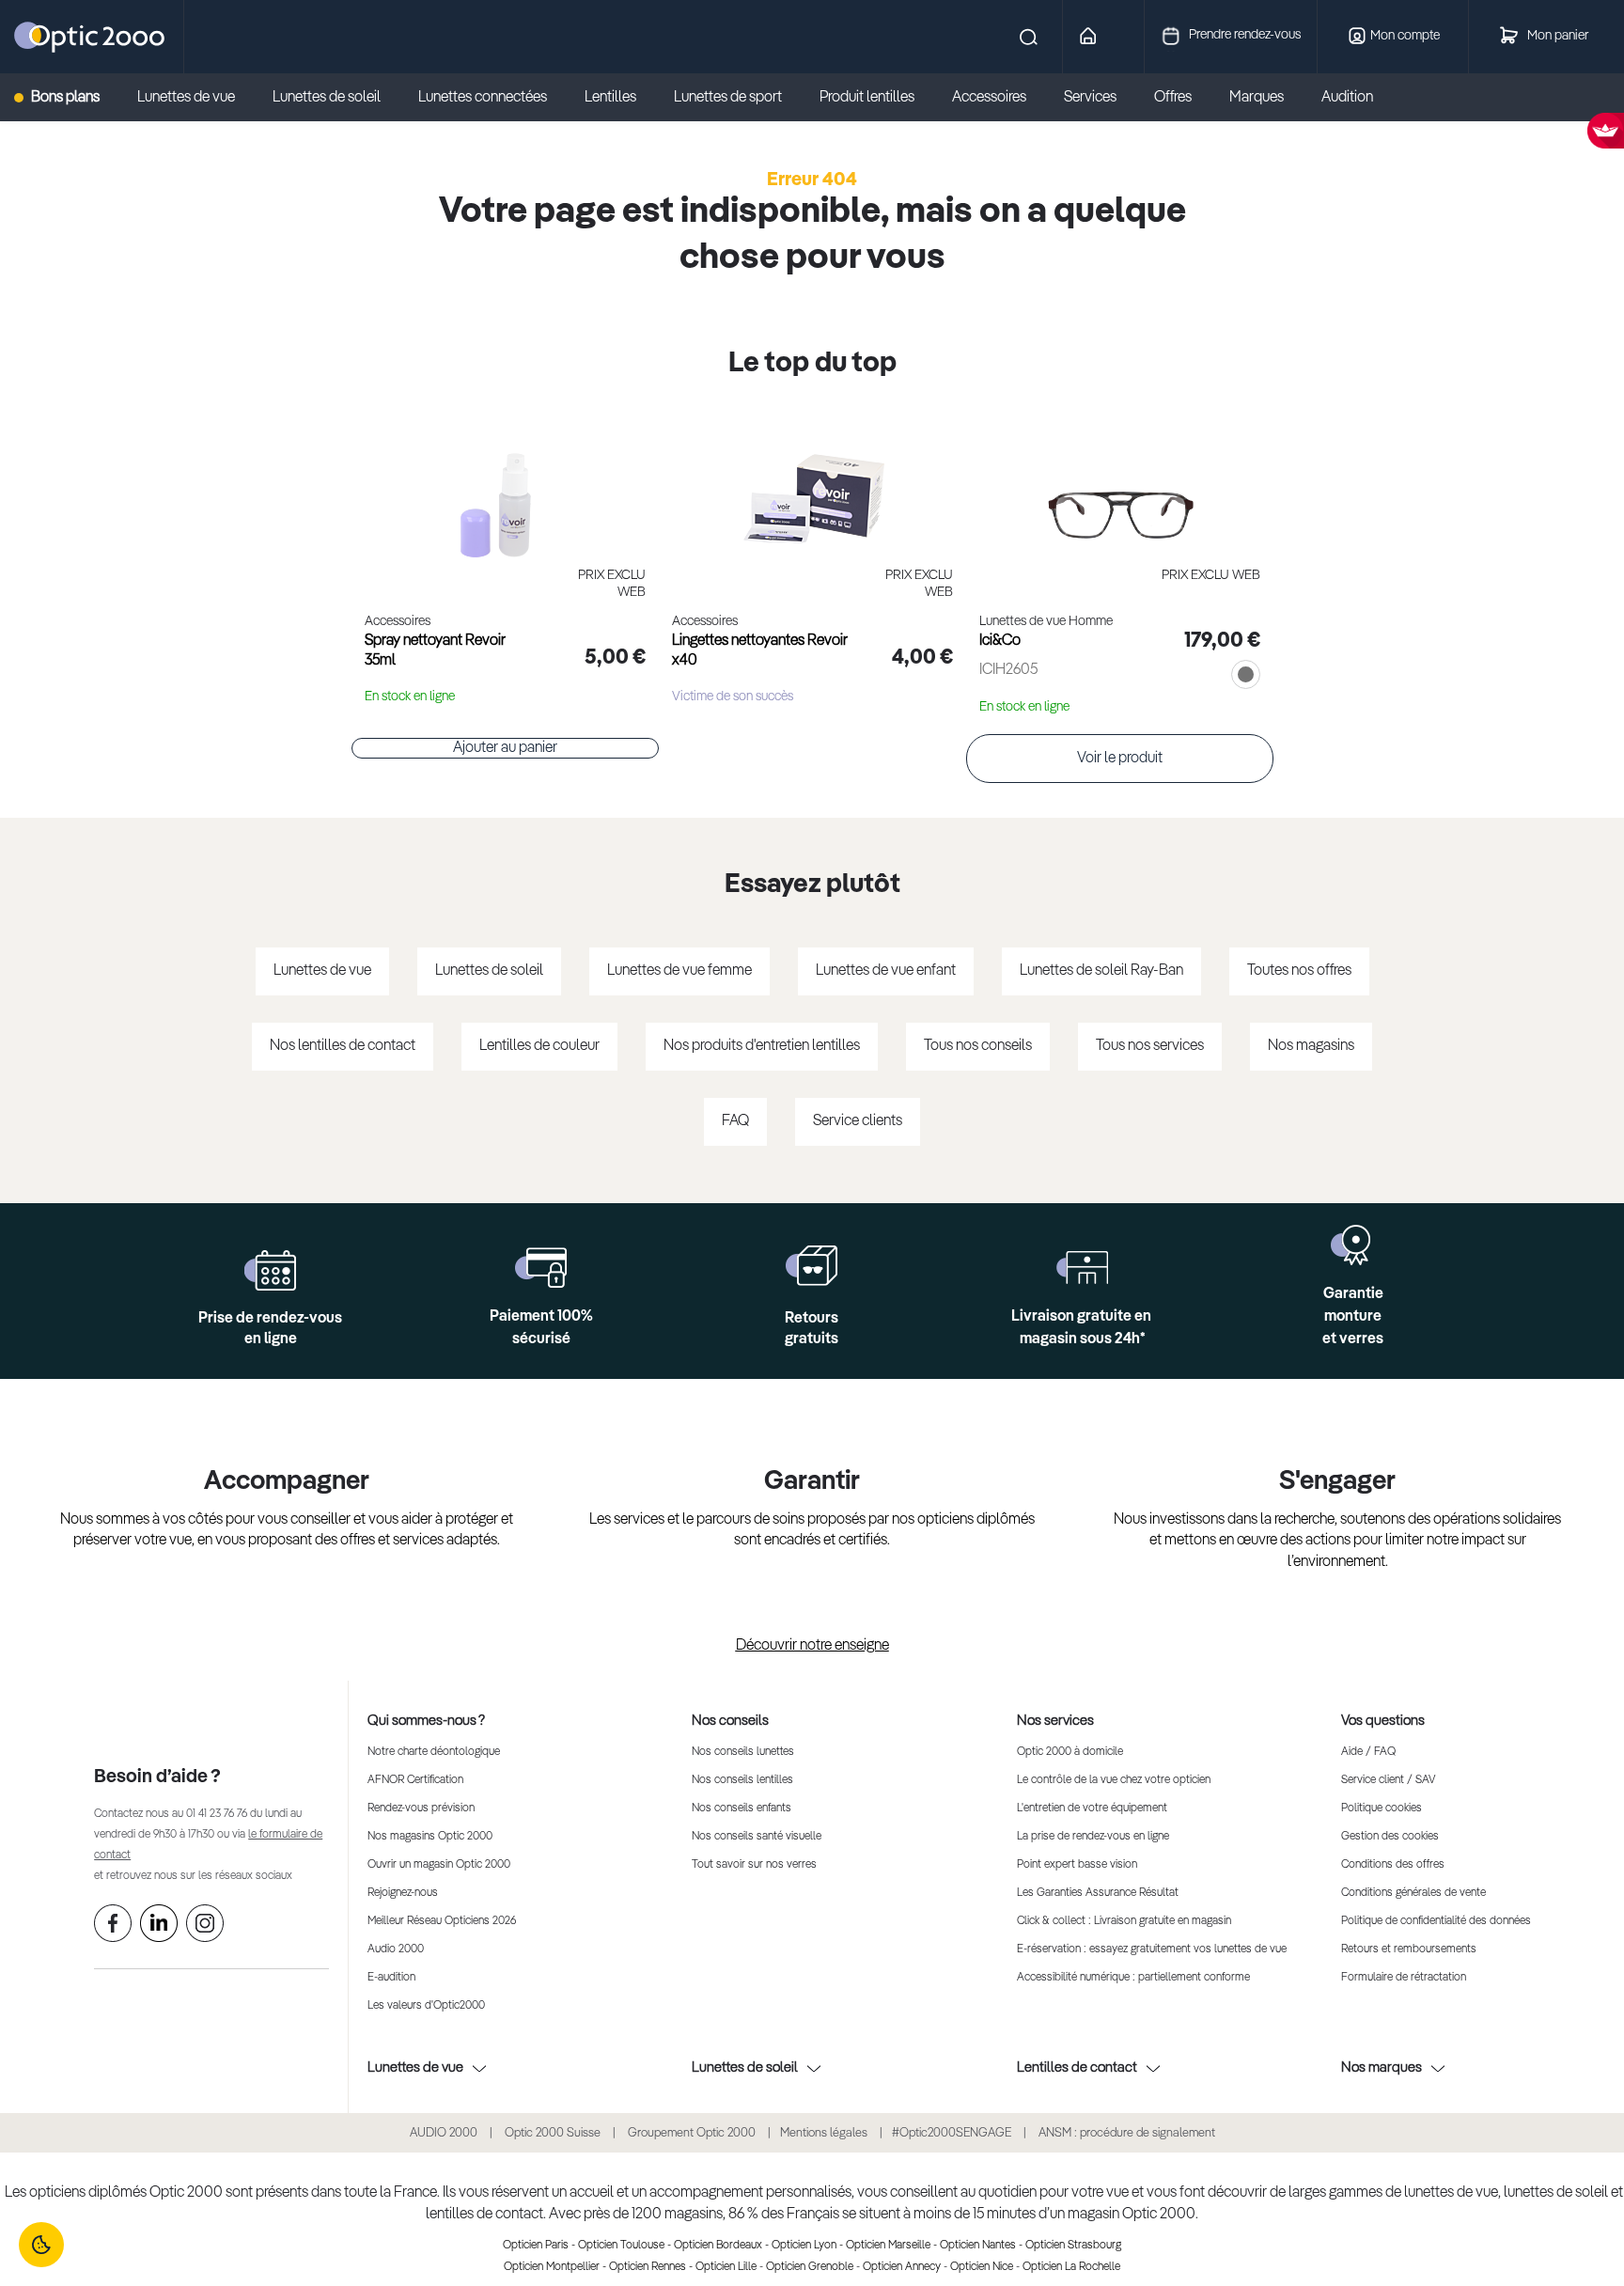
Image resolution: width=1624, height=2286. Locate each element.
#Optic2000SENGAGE (952, 2133)
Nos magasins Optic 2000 (430, 1837)
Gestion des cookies (1390, 1837)
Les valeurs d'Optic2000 (426, 2006)
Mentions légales (824, 2133)
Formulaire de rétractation (1404, 1978)
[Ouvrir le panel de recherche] (614, 37)
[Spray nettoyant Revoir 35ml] (505, 485)
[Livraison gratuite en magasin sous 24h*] (1082, 1268)
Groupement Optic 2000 (693, 2133)
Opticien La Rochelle (1071, 2267)
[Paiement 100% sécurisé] (541, 1268)
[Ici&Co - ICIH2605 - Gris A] (1120, 485)
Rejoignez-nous (403, 1893)
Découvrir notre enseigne (812, 1646)
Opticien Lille (726, 2267)
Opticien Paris (536, 2246)
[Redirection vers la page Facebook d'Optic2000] (113, 1927)
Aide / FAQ (1368, 1752)
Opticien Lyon (804, 2246)
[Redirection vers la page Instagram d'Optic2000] (205, 1927)
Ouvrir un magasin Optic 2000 (439, 1865)
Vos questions (1383, 1721)
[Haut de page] (1582, 2216)
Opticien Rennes (648, 2267)
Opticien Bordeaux (718, 2246)
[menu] (712, 98)
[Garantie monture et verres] (1353, 1245)
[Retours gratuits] (812, 1266)
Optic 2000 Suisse (553, 2133)
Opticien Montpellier (552, 2267)
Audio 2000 (396, 1949)
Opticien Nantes (978, 2246)
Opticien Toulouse (621, 2246)
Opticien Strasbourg (1073, 2246)
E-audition (391, 1978)
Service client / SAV (1388, 1780)
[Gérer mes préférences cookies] (41, 2245)
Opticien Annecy (902, 2267)
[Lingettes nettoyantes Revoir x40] (812, 485)
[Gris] (1242, 677)
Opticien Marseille (888, 2246)
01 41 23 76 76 (217, 1814)
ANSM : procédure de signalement (1127, 2133)
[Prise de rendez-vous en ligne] (270, 1270)
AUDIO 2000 (444, 2133)
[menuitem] (66, 98)
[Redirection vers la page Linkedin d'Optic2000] (159, 1927)
